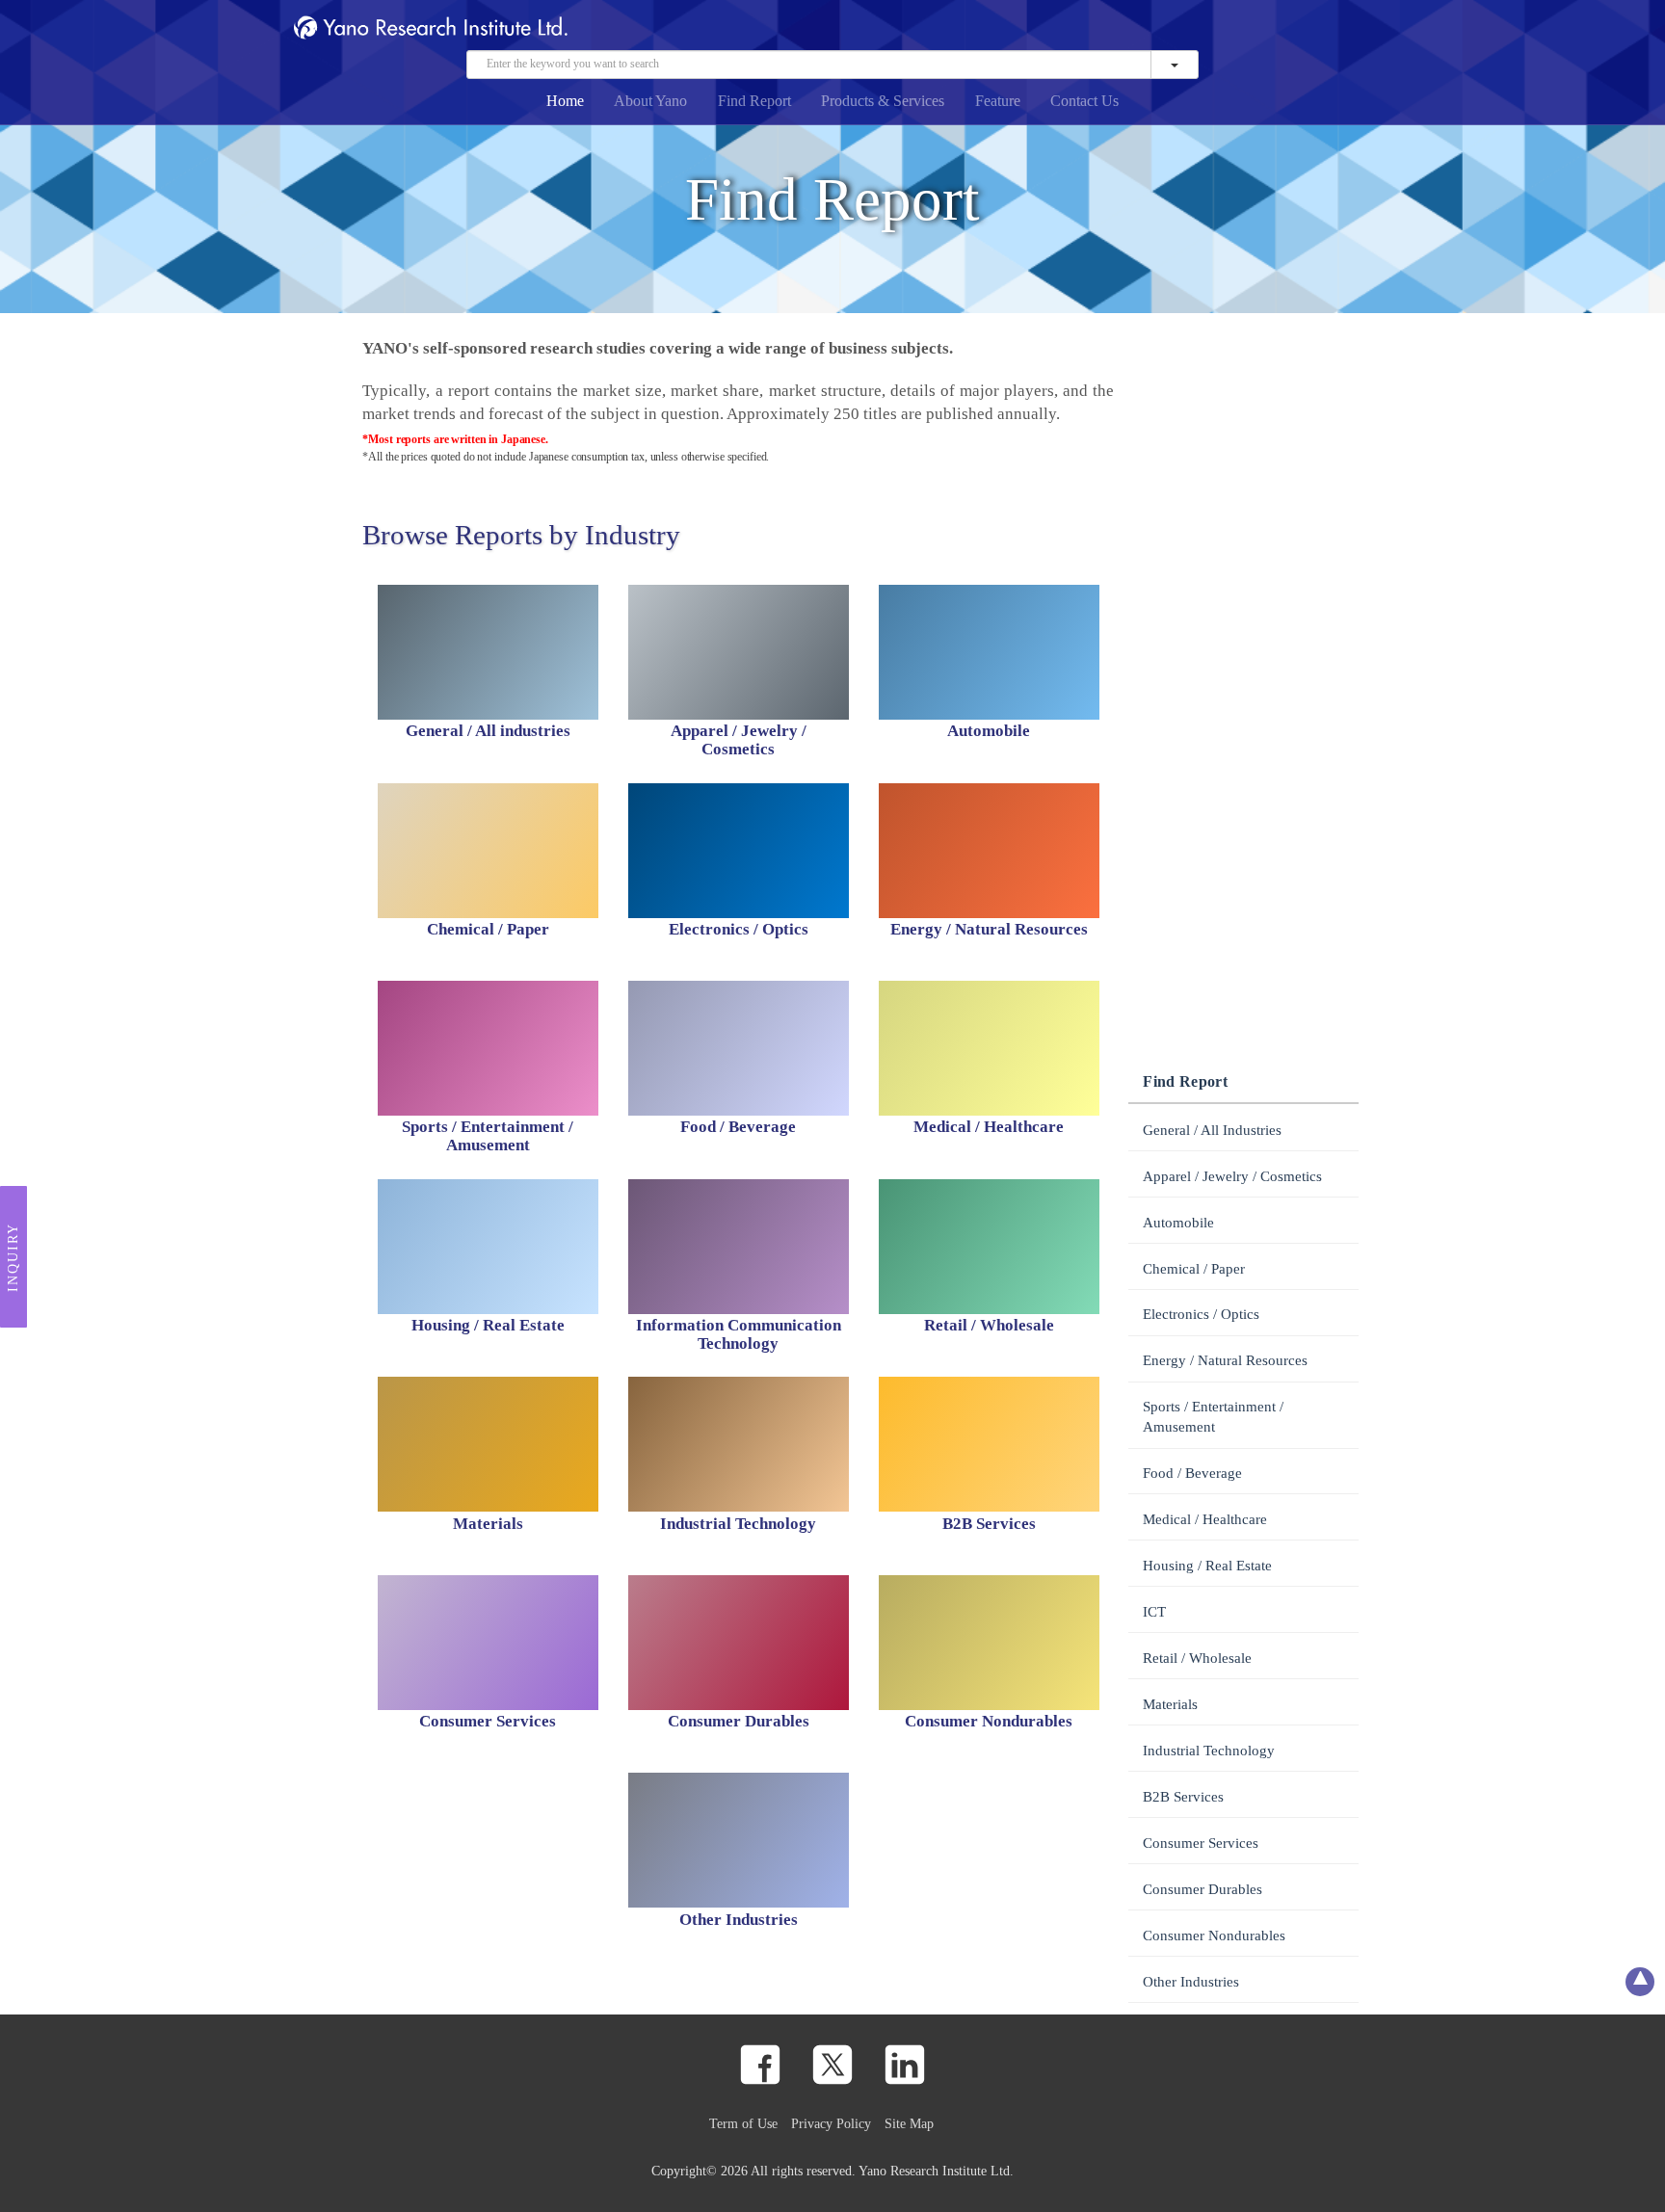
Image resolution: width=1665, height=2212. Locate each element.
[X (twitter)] (832, 2065)
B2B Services (1183, 1797)
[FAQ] (1212, 31)
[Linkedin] (905, 2065)
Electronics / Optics (1201, 1314)
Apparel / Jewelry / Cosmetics (1232, 1176)
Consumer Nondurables (1214, 1935)
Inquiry (13, 1256)
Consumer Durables (1202, 1889)
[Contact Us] (1242, 31)
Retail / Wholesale (1197, 1658)
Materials (1170, 1704)
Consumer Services (1201, 1843)
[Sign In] (1304, 31)
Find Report (754, 101)
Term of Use (743, 2123)
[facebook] (760, 2065)
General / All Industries (1212, 1130)
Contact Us (1084, 101)
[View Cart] (1273, 31)
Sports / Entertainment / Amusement (1213, 1417)
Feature (998, 101)
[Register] (1181, 31)
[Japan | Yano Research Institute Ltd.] (1335, 31)
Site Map (909, 2123)
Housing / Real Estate (1207, 1566)
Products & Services (883, 101)
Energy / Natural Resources (1225, 1360)
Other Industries (1191, 1982)
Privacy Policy (831, 2123)
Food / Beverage (1192, 1473)
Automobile (1178, 1223)
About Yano (650, 101)
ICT (1154, 1612)
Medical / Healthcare (1205, 1519)
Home (565, 101)
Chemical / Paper (1194, 1269)
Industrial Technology (1209, 1751)
